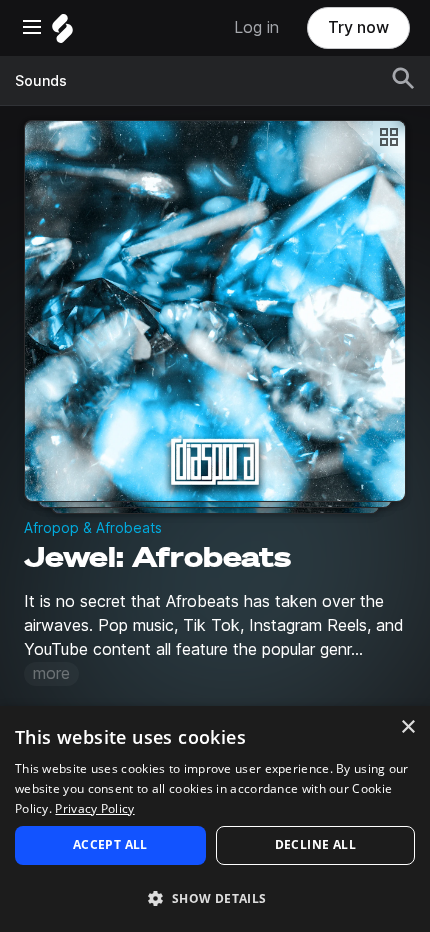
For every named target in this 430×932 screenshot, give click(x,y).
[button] (215, 897)
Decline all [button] (315, 844)
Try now (358, 27)
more (51, 673)
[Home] (62, 33)
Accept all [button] (110, 844)
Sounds (41, 81)
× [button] (407, 727)
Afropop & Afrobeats (93, 528)
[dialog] (215, 819)
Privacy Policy (94, 808)
